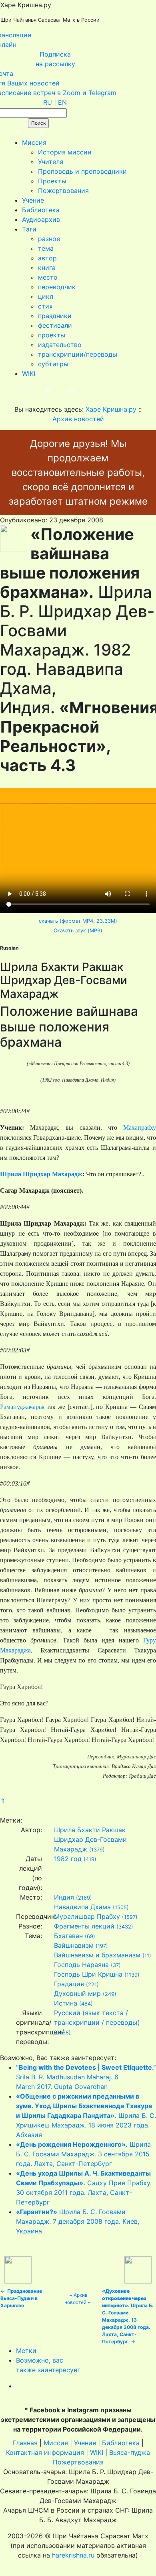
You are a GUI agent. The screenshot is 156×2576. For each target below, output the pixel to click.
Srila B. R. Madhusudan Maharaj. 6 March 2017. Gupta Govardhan (86, 2077)
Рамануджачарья (22, 1407)
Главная (25, 2443)
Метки (26, 2351)
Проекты (52, 181)
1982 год (68, 1859)
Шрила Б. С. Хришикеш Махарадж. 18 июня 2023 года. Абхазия (86, 2115)
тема (46, 248)
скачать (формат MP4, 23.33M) (78, 921)
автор (47, 258)
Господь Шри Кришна (88, 1974)
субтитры (53, 364)
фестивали (55, 325)
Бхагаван (68, 1936)
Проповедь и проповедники (82, 171)
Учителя (51, 162)
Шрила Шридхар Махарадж (41, 1174)
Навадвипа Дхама (82, 1907)
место (48, 277)
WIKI (29, 374)
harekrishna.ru (73, 2555)
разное (49, 239)
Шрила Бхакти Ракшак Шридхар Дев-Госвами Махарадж (90, 1839)
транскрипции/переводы (78, 354)
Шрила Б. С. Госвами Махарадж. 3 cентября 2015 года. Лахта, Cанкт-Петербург (83, 2154)
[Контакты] (57, 133)
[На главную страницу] (11, 133)
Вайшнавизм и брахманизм (97, 1955)
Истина (66, 2003)
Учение (33, 200)
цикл (46, 296)
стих (45, 306)
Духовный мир (77, 1993)
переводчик (57, 287)
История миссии (65, 152)
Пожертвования (63, 191)
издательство (60, 345)
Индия (64, 1897)
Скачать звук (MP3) (78, 931)
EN (62, 102)
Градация (69, 1984)
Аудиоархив (41, 219)
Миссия (34, 142)
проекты (52, 335)
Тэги (29, 229)
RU (48, 102)
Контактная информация (45, 2452)
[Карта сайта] (34, 133)
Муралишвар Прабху (87, 1916)
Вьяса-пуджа (130, 2452)
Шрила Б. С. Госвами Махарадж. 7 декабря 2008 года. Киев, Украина (78, 2221)
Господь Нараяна (81, 1965)
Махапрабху (140, 1128)
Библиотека (41, 210)
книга (47, 268)
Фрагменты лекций (84, 1926)
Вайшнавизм (74, 1945)
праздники (55, 316)
